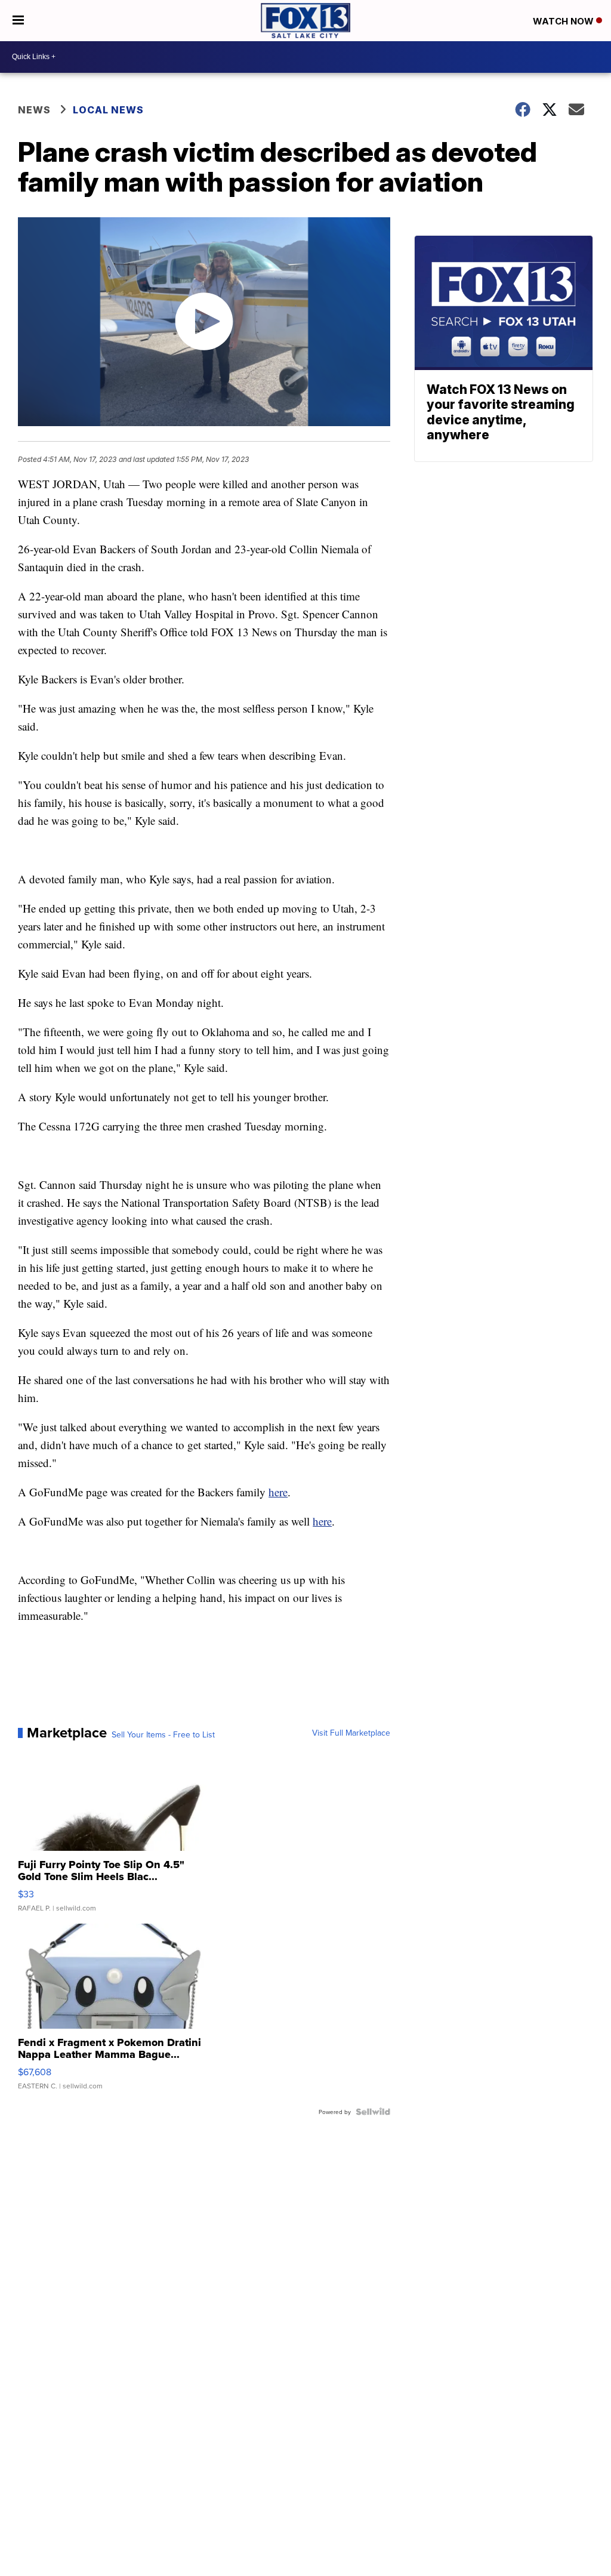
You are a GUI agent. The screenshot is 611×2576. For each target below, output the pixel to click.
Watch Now (564, 21)
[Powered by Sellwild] (373, 2112)
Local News (108, 110)
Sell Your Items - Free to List (163, 1734)
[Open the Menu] (18, 21)
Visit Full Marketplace (351, 1733)
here (278, 1492)
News (34, 110)
